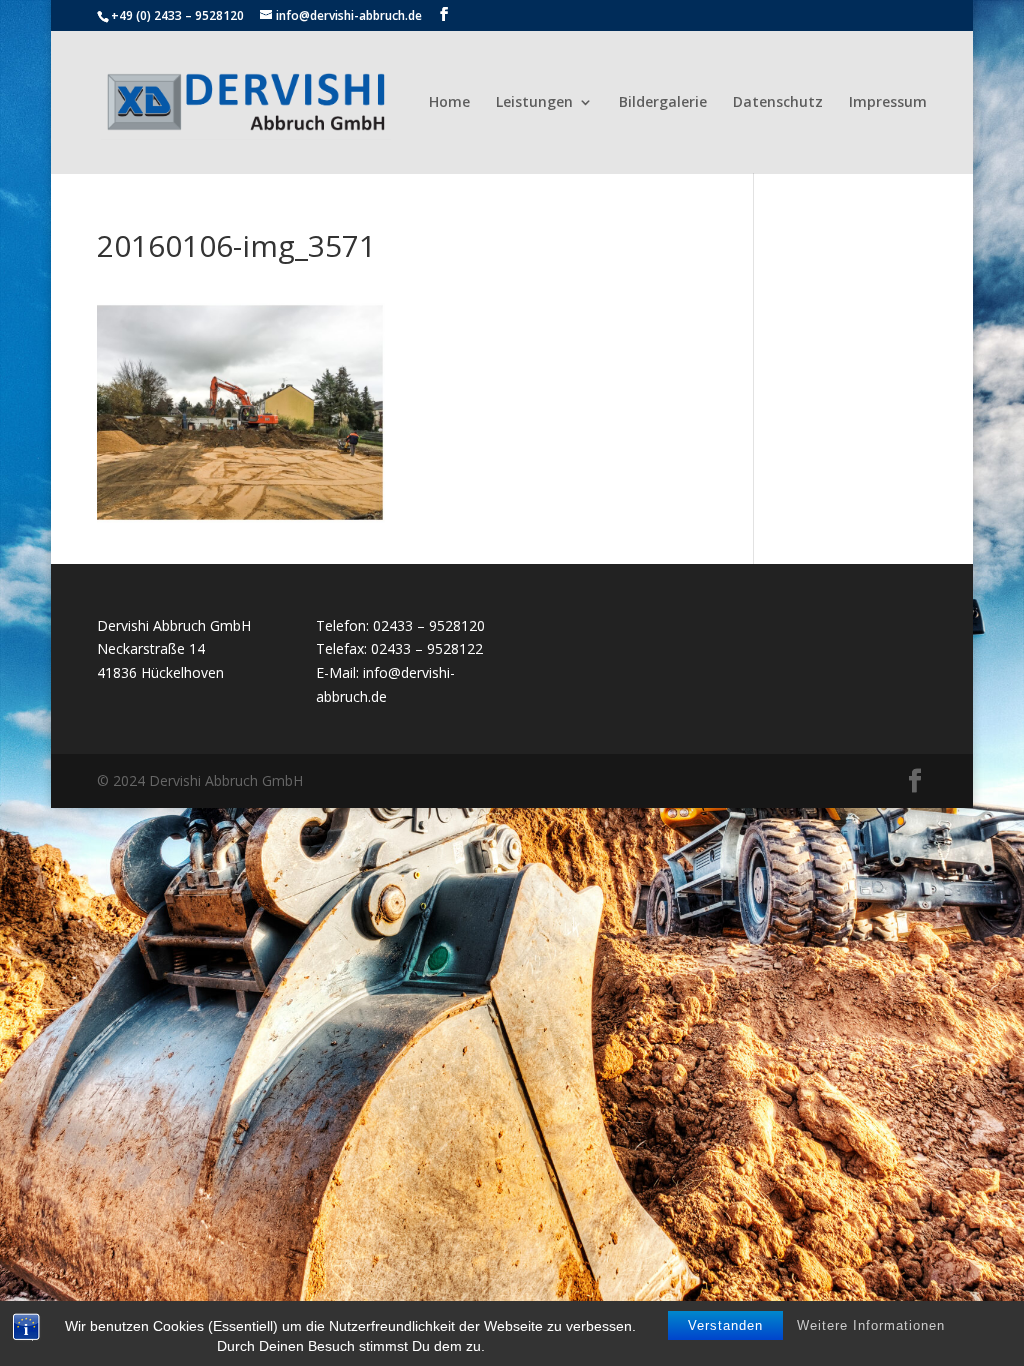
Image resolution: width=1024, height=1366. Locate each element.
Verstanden (725, 1325)
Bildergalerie (663, 103)
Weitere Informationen (871, 1325)
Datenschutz (778, 103)
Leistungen (534, 103)
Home (449, 103)
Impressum (888, 103)
